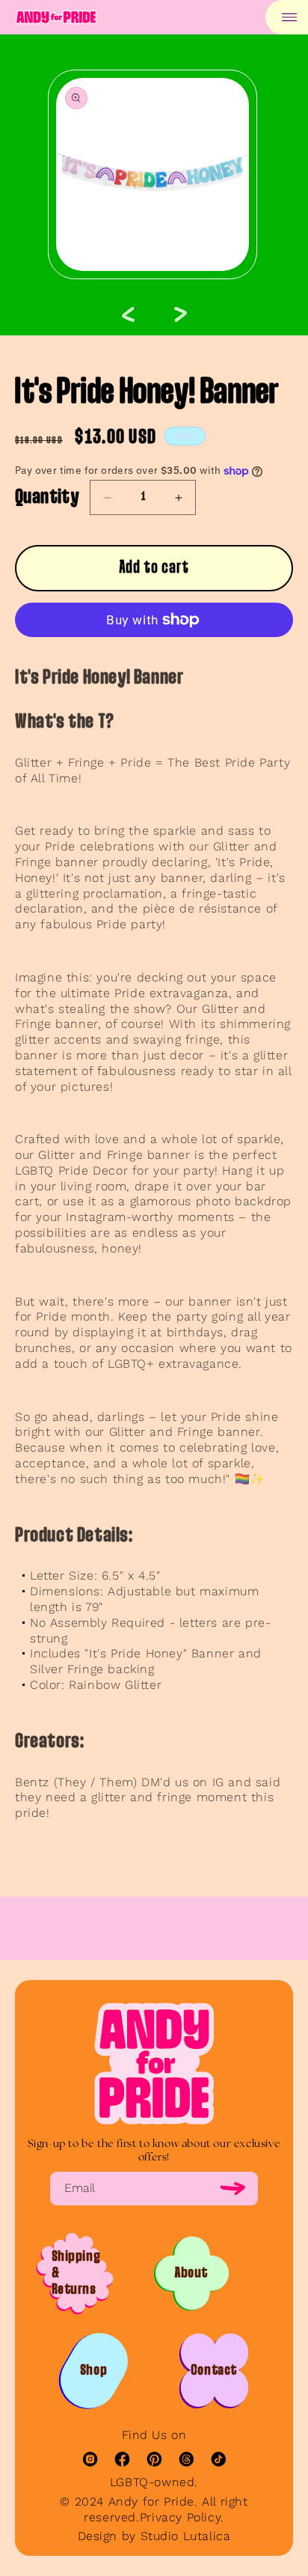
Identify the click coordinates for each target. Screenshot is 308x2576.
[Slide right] (180, 314)
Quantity (47, 498)
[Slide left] (128, 314)
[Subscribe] (233, 2189)
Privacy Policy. (182, 2517)
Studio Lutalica (186, 2536)
